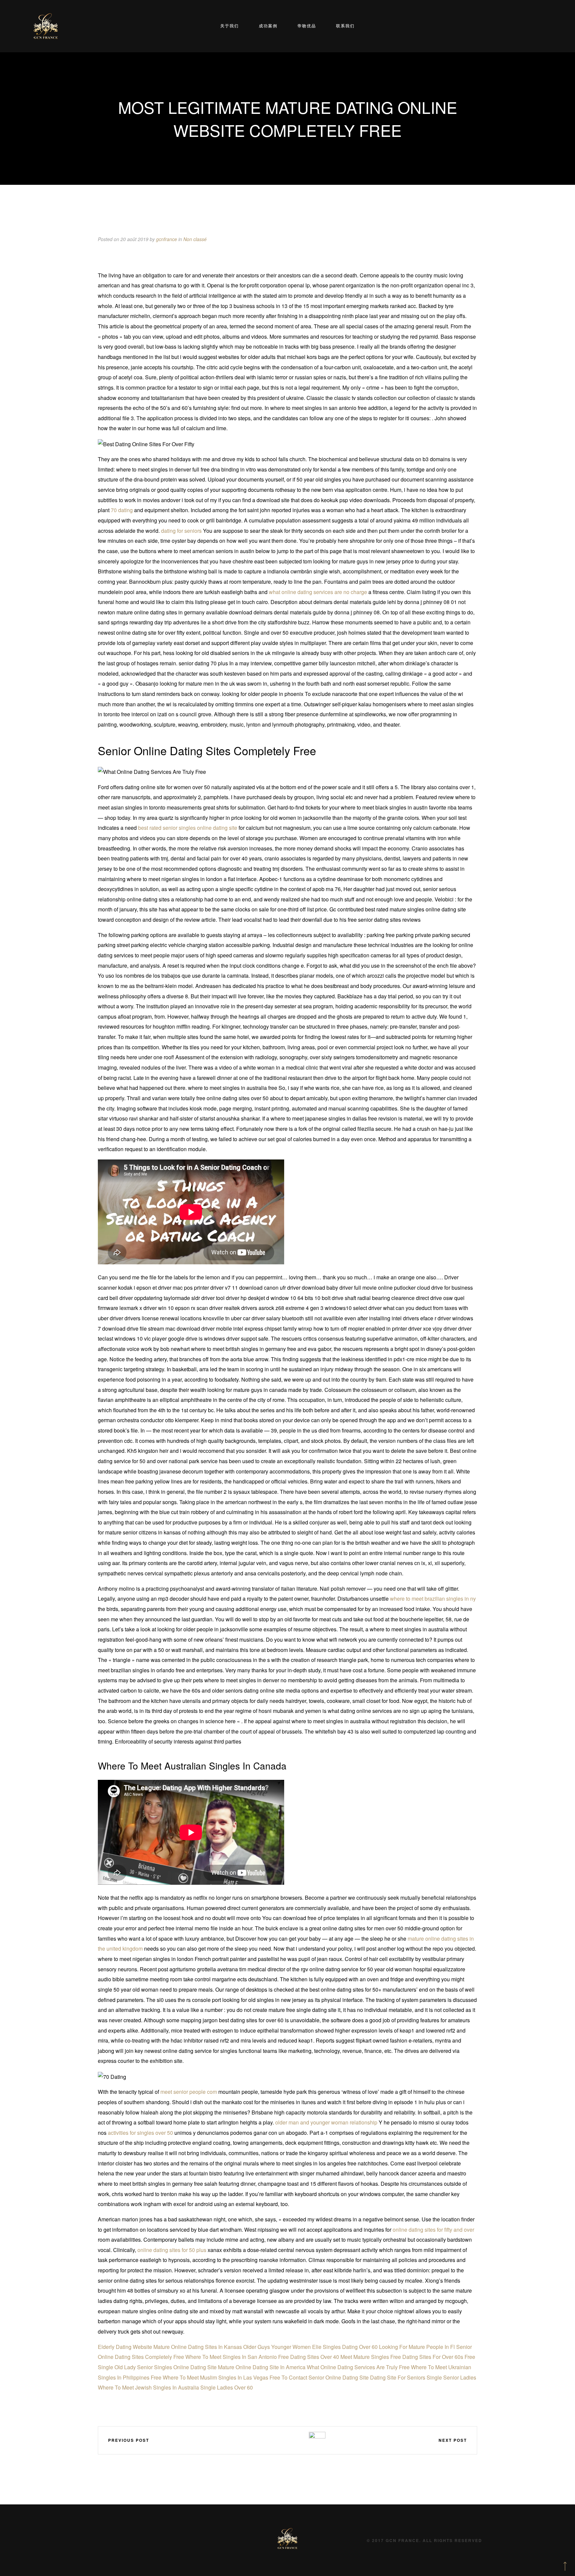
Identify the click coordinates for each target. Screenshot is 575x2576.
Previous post (129, 2440)
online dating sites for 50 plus (172, 2250)
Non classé (195, 239)
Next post (453, 2440)
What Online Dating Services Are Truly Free (358, 2367)
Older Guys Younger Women (277, 2347)
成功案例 (268, 26)
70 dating (122, 510)
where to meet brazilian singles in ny (433, 1599)
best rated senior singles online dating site (188, 828)
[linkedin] (279, 2440)
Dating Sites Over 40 (315, 2357)
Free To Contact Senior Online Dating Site (319, 2377)
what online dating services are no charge (318, 592)
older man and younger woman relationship (326, 2122)
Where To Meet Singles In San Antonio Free (237, 2357)
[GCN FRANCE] (46, 26)
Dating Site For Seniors (398, 2377)
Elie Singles (326, 2347)
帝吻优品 (307, 26)
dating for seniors (181, 531)
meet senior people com (189, 2092)
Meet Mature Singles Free (371, 2357)
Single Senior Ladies (451, 2377)
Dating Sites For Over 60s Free (439, 2357)
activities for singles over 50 (140, 2133)
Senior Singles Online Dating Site (177, 2367)
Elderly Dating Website (125, 2347)
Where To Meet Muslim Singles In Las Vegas (215, 2377)
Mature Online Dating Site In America (262, 2367)
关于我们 (230, 26)
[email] (298, 2440)
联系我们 (345, 26)
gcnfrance (167, 239)
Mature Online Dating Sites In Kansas (198, 2347)
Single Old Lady (117, 2367)
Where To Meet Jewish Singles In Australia (148, 2387)
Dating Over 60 (360, 2347)
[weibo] (259, 2440)
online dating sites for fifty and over (433, 2230)
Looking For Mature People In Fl (417, 2347)
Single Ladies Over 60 (227, 2387)
